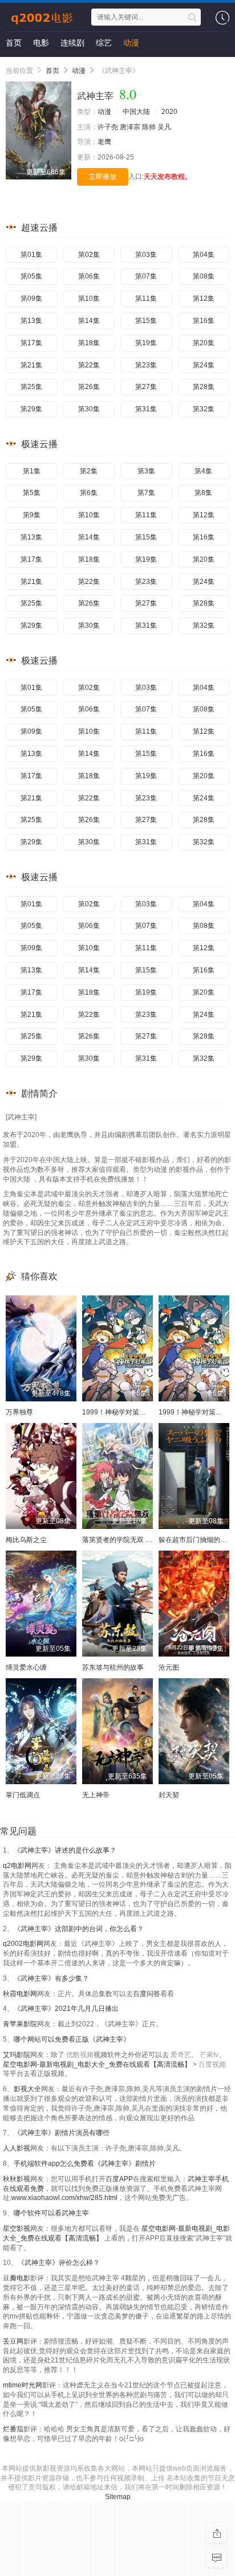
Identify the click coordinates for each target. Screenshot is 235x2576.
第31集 (146, 409)
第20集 (204, 343)
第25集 (31, 387)
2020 (169, 112)
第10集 (89, 299)
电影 (41, 43)
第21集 (31, 365)
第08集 (204, 276)
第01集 (31, 255)
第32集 (204, 409)
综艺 (104, 43)
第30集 (89, 409)
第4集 (203, 471)
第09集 (31, 299)
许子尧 (108, 127)
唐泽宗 (130, 127)
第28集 (204, 387)
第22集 (89, 365)
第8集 (203, 493)
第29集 (31, 409)
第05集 (31, 276)
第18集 (89, 343)
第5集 (32, 493)
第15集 (146, 321)
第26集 (89, 387)
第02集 (89, 255)
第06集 (89, 276)
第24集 (204, 365)
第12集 (204, 299)
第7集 (146, 493)
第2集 (89, 471)
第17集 (31, 343)
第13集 (31, 321)
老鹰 (104, 142)
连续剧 (72, 43)
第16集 (204, 321)
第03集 (146, 255)
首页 (14, 43)
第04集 (204, 255)
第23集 (146, 365)
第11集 (146, 299)
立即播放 (103, 177)
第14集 (89, 321)
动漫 (131, 43)
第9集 (32, 515)
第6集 (89, 493)
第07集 (146, 276)
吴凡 (164, 127)
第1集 (32, 471)
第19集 (146, 343)
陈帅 (149, 127)
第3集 (146, 471)
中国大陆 (136, 112)
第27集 (146, 387)
